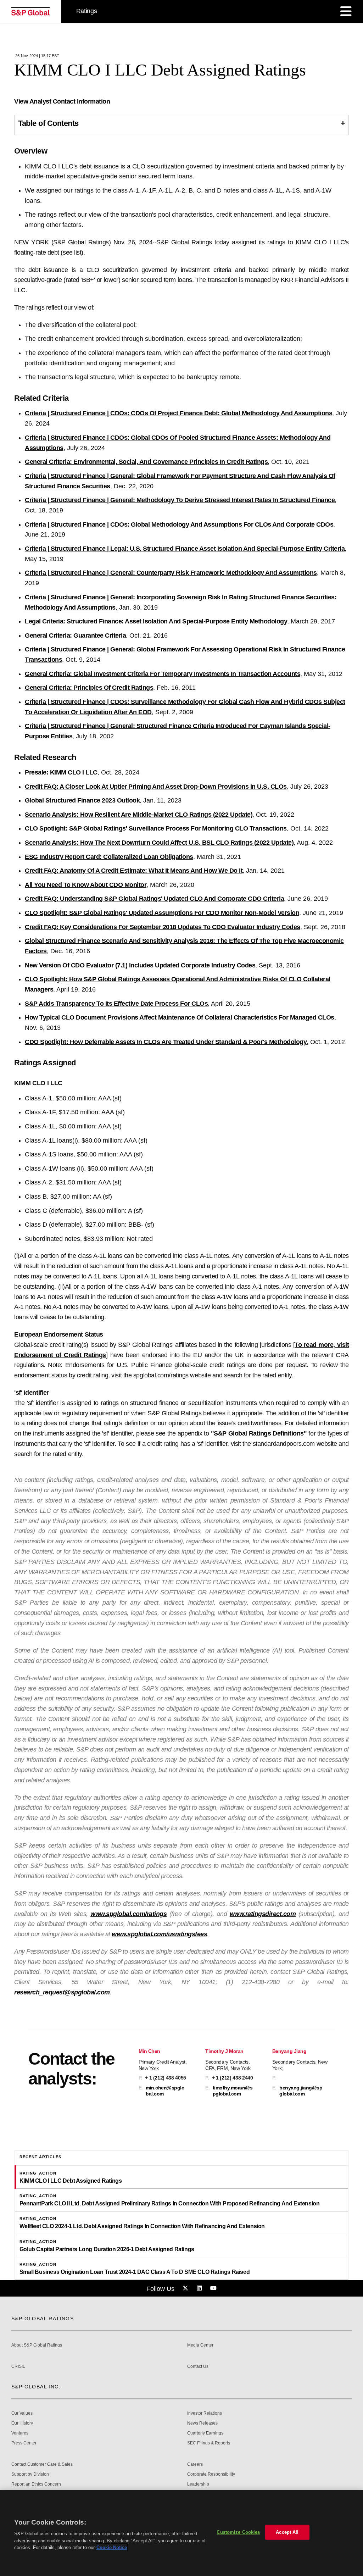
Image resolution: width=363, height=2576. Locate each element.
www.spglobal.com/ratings (129, 1914)
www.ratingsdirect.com (263, 1914)
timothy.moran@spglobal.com (233, 2091)
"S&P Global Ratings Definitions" (259, 1433)
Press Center (24, 2443)
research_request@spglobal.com (62, 1992)
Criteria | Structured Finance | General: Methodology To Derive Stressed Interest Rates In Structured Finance (180, 500)
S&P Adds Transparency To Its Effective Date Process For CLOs (116, 1004)
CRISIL (18, 2367)
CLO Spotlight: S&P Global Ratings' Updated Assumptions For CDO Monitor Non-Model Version (162, 913)
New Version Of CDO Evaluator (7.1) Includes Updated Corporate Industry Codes (140, 965)
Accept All (287, 2532)
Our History (22, 2423)
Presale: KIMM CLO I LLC (61, 772)
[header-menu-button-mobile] (346, 11)
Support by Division (30, 2474)
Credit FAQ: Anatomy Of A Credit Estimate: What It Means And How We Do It (134, 871)
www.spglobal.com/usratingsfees (159, 1934)
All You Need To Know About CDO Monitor (86, 885)
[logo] (30, 11)
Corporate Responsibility (211, 2474)
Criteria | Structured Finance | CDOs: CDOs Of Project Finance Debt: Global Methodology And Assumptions (178, 413)
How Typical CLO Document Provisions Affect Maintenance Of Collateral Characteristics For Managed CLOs (180, 1017)
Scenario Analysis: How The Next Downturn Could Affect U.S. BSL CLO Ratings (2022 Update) (159, 843)
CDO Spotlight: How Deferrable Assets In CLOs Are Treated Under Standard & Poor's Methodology (166, 1042)
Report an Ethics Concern (36, 2484)
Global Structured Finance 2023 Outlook (82, 800)
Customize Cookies (238, 2532)
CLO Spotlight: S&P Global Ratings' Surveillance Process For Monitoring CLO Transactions (156, 828)
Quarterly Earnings (205, 2433)
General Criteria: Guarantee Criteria (75, 635)
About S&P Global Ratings (37, 2345)
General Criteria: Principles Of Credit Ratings (89, 688)
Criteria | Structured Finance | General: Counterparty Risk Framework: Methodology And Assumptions (171, 573)
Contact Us (198, 2367)
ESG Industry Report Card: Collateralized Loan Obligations (109, 857)
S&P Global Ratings (43, 2319)
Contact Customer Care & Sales (42, 2464)
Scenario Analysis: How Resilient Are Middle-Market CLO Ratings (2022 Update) (139, 815)
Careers (195, 2464)
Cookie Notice (112, 2547)
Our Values (22, 2413)
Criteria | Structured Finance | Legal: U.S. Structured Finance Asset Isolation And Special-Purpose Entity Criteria (185, 549)
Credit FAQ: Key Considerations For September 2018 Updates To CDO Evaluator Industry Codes (163, 927)
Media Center (200, 2345)
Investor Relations (205, 2413)
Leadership (198, 2484)
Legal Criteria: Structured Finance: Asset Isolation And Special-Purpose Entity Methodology (156, 621)
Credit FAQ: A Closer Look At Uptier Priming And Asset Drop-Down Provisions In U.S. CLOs (156, 787)
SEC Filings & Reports (209, 2443)
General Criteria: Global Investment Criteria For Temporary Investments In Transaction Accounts (163, 674)
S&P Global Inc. (36, 2387)
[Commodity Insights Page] (186, 2288)
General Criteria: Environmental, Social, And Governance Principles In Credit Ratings (146, 462)
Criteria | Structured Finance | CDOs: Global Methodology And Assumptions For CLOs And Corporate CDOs (179, 524)
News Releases (202, 2423)
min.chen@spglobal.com (165, 2091)
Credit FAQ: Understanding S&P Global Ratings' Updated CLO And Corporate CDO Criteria (154, 899)
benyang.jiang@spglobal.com (301, 2091)
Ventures (20, 2433)
